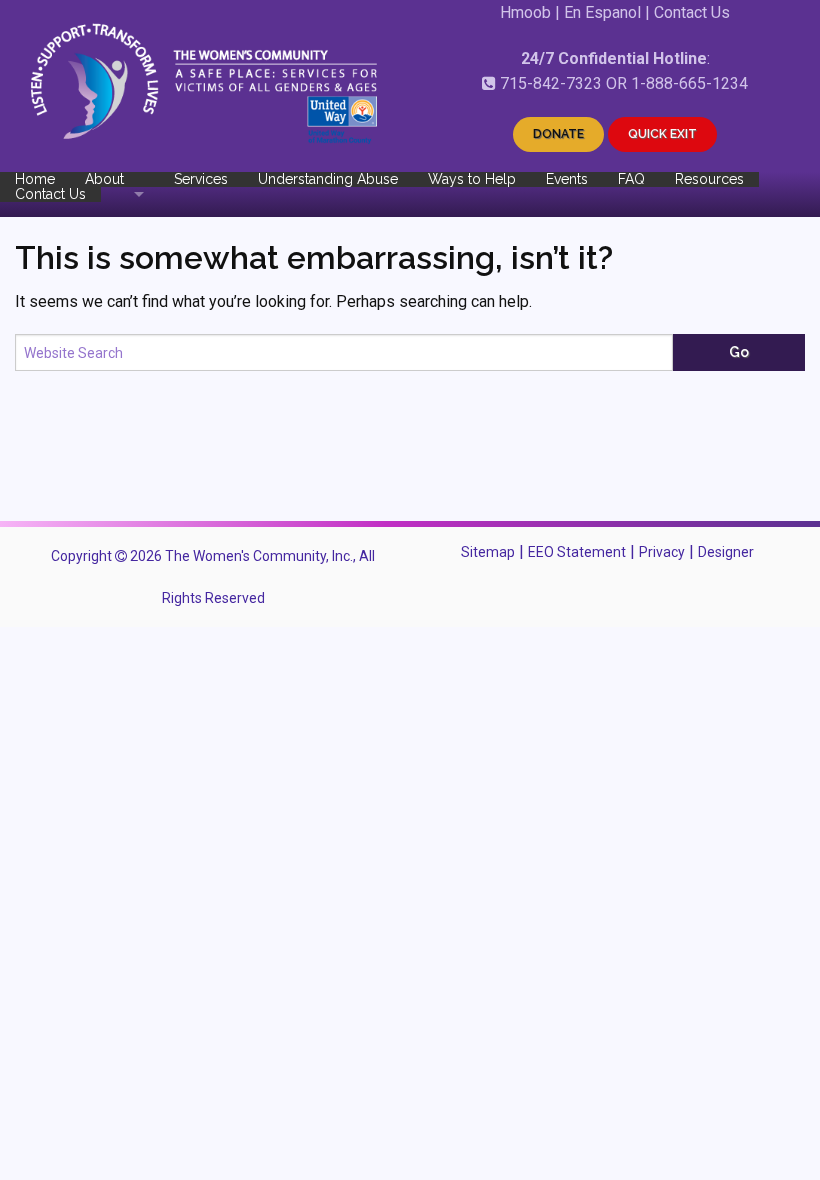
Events (567, 179)
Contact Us (692, 12)
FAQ (631, 179)
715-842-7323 (551, 83)
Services (201, 179)
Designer (726, 552)
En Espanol (602, 12)
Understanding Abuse (328, 179)
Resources (709, 179)
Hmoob (525, 12)
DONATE (558, 134)
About (104, 179)
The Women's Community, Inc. (259, 556)
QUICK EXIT (662, 134)
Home (35, 179)
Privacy (662, 552)
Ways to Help (472, 179)
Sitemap (488, 552)
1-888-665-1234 (689, 83)
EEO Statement (577, 552)
